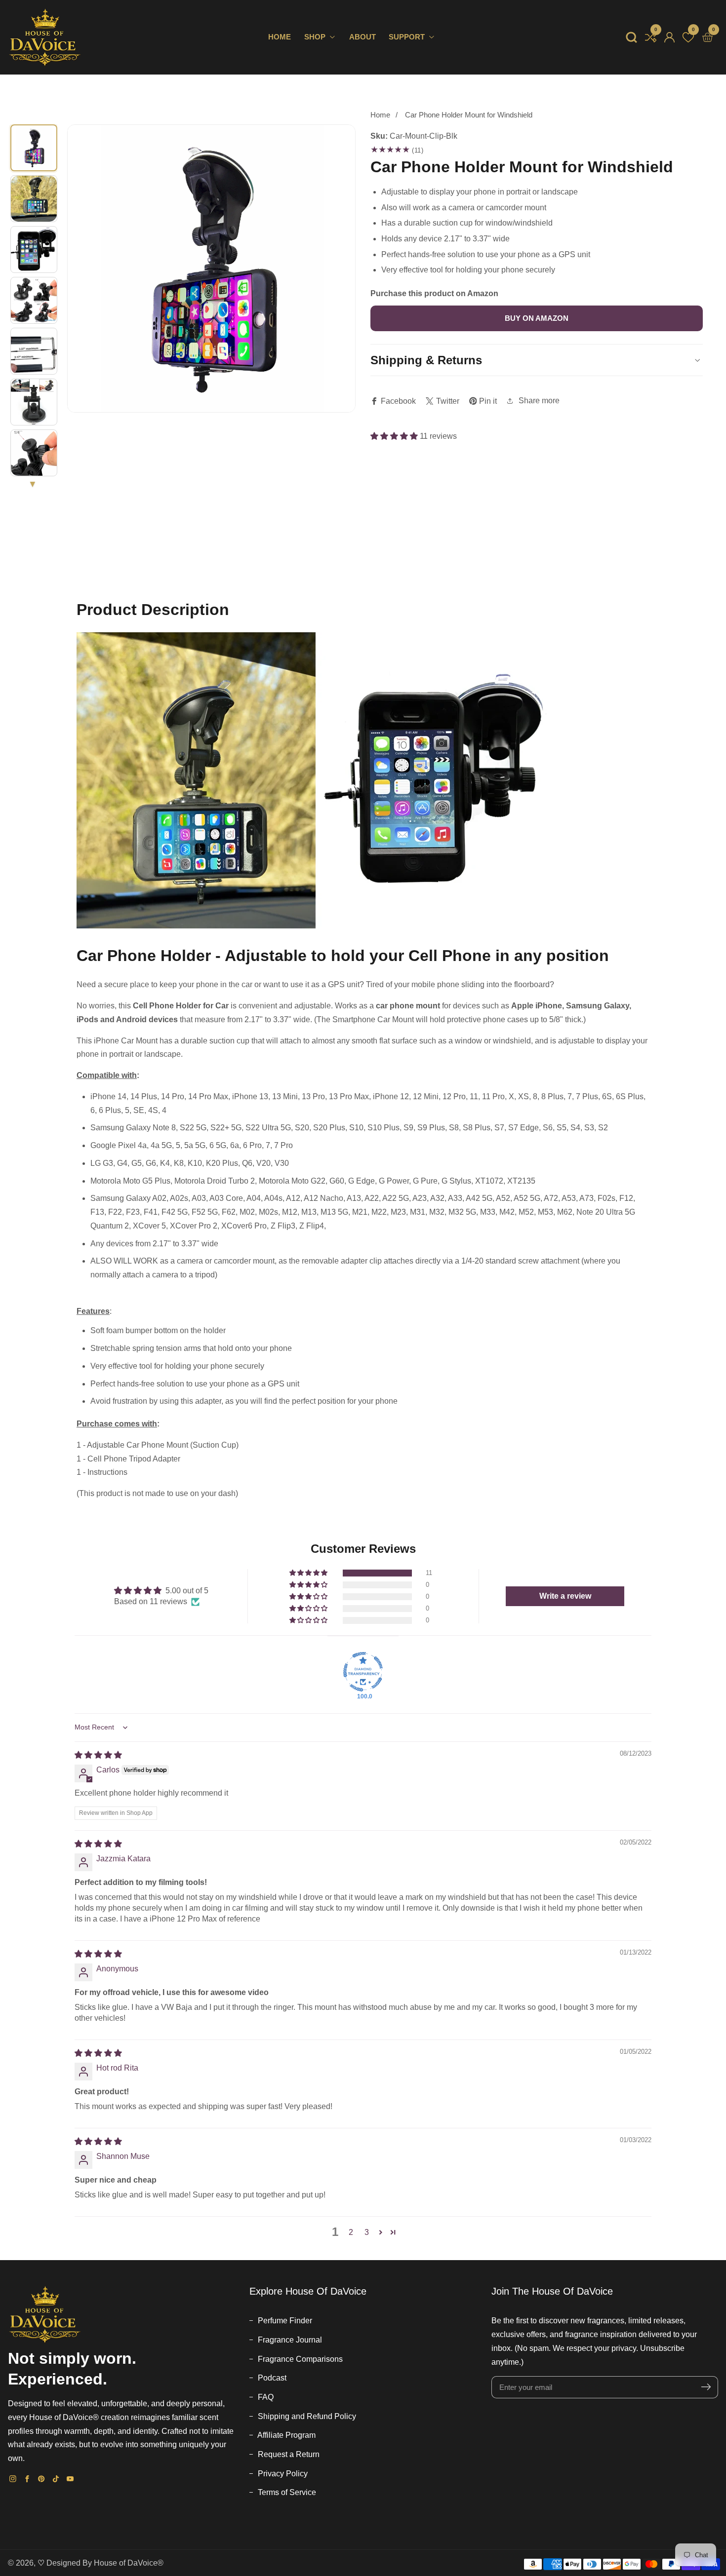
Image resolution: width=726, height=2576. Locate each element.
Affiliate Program (286, 2435)
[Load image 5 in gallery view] (34, 351)
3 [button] (367, 2232)
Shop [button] (316, 37)
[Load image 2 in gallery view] (34, 199)
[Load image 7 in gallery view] (34, 453)
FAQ (265, 2397)
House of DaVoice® (129, 2563)
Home (280, 37)
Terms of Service (286, 2492)
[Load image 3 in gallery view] (34, 250)
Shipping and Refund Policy (306, 2416)
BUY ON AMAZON (537, 318)
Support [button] (408, 37)
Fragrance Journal (289, 2340)
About (363, 37)
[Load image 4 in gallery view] (34, 300)
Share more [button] (539, 401)
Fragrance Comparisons (299, 2359)
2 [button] (351, 2232)
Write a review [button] (565, 1596)
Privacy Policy (282, 2474)
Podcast (271, 2378)
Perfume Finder (284, 2321)
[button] (631, 37)
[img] (98, 1755)
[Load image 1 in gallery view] (34, 148)
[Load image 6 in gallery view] (34, 402)
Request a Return (288, 2454)
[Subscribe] (706, 2387)
